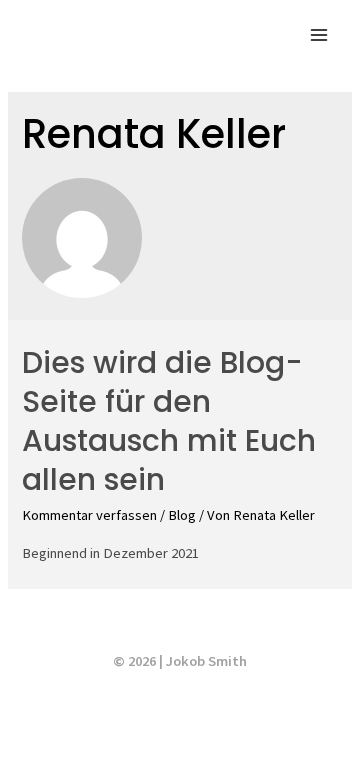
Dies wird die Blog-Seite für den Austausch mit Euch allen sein (169, 421)
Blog (182, 515)
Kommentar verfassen (89, 515)
